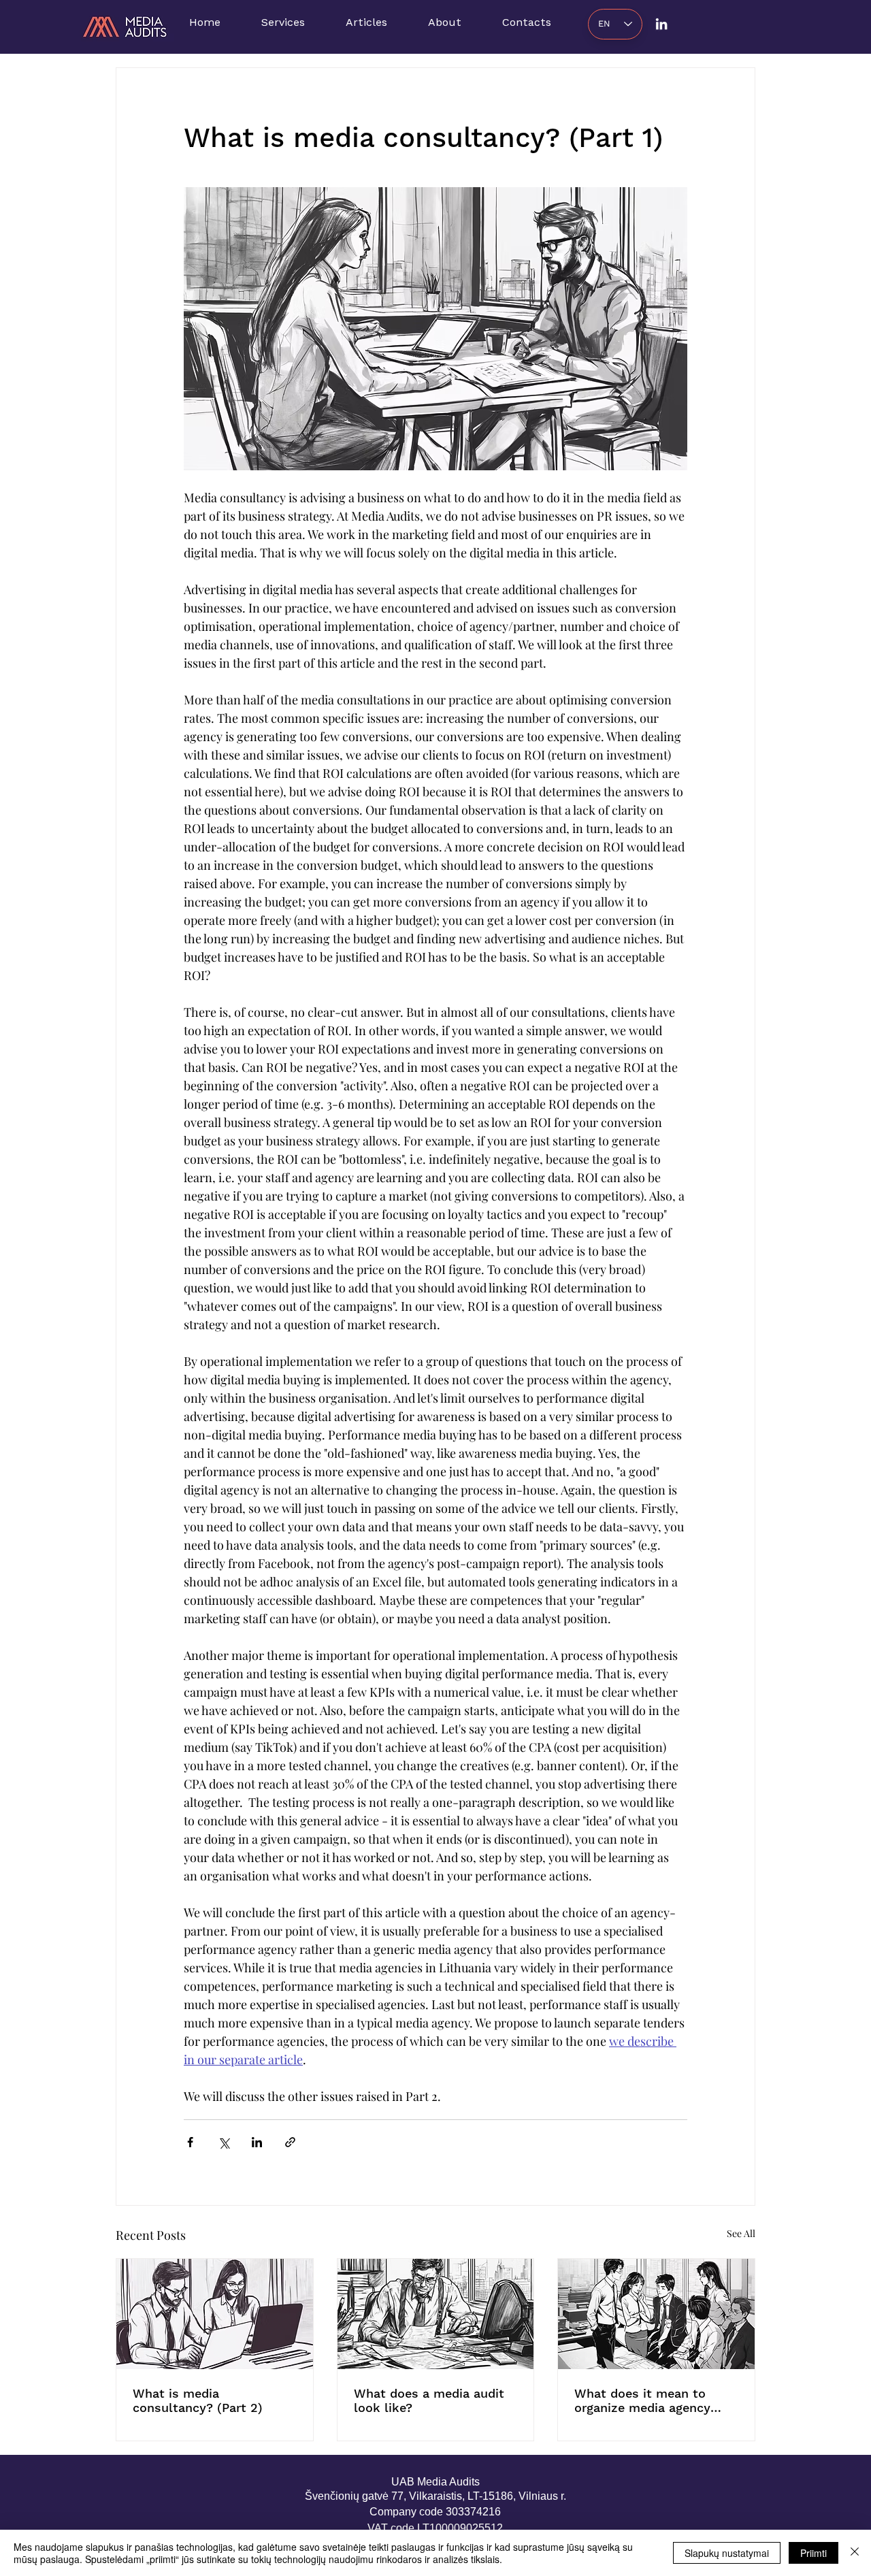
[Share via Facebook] (190, 2142)
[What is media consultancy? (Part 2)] (215, 2314)
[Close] (855, 2553)
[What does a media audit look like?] (436, 2314)
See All (741, 2233)
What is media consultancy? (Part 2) (198, 2400)
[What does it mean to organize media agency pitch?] (656, 2314)
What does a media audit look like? (429, 2400)
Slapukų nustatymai (727, 2553)
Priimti (814, 2553)
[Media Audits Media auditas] (661, 24)
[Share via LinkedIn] (257, 2142)
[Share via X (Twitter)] (224, 2142)
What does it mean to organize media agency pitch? (642, 2400)
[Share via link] (290, 2142)
